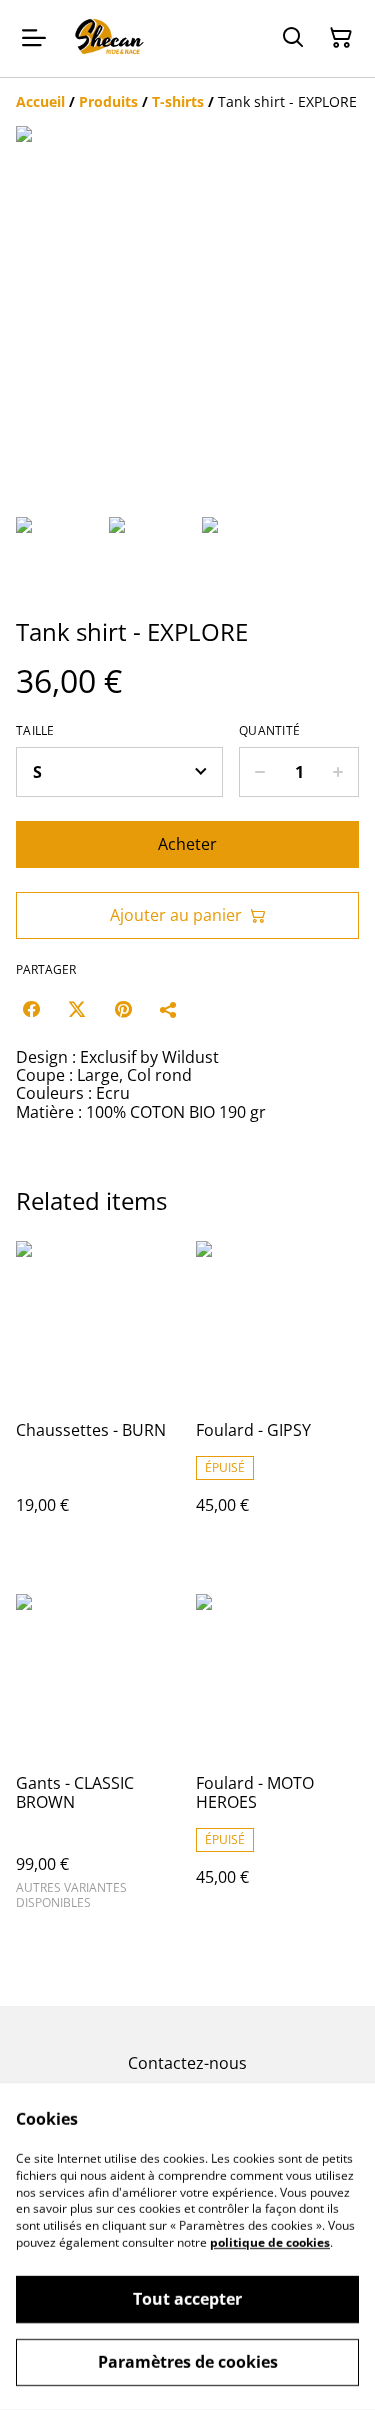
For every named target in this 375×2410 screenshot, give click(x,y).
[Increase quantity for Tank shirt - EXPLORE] (338, 772)
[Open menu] (34, 38)
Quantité (269, 731)
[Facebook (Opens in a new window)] (31, 1009)
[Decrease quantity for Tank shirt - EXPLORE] (259, 772)
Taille (35, 731)
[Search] (293, 38)
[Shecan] (108, 38)
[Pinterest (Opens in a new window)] (123, 1009)
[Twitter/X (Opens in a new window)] (77, 1009)
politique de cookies (270, 2242)
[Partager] (169, 1009)
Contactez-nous (187, 2063)
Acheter (187, 844)
